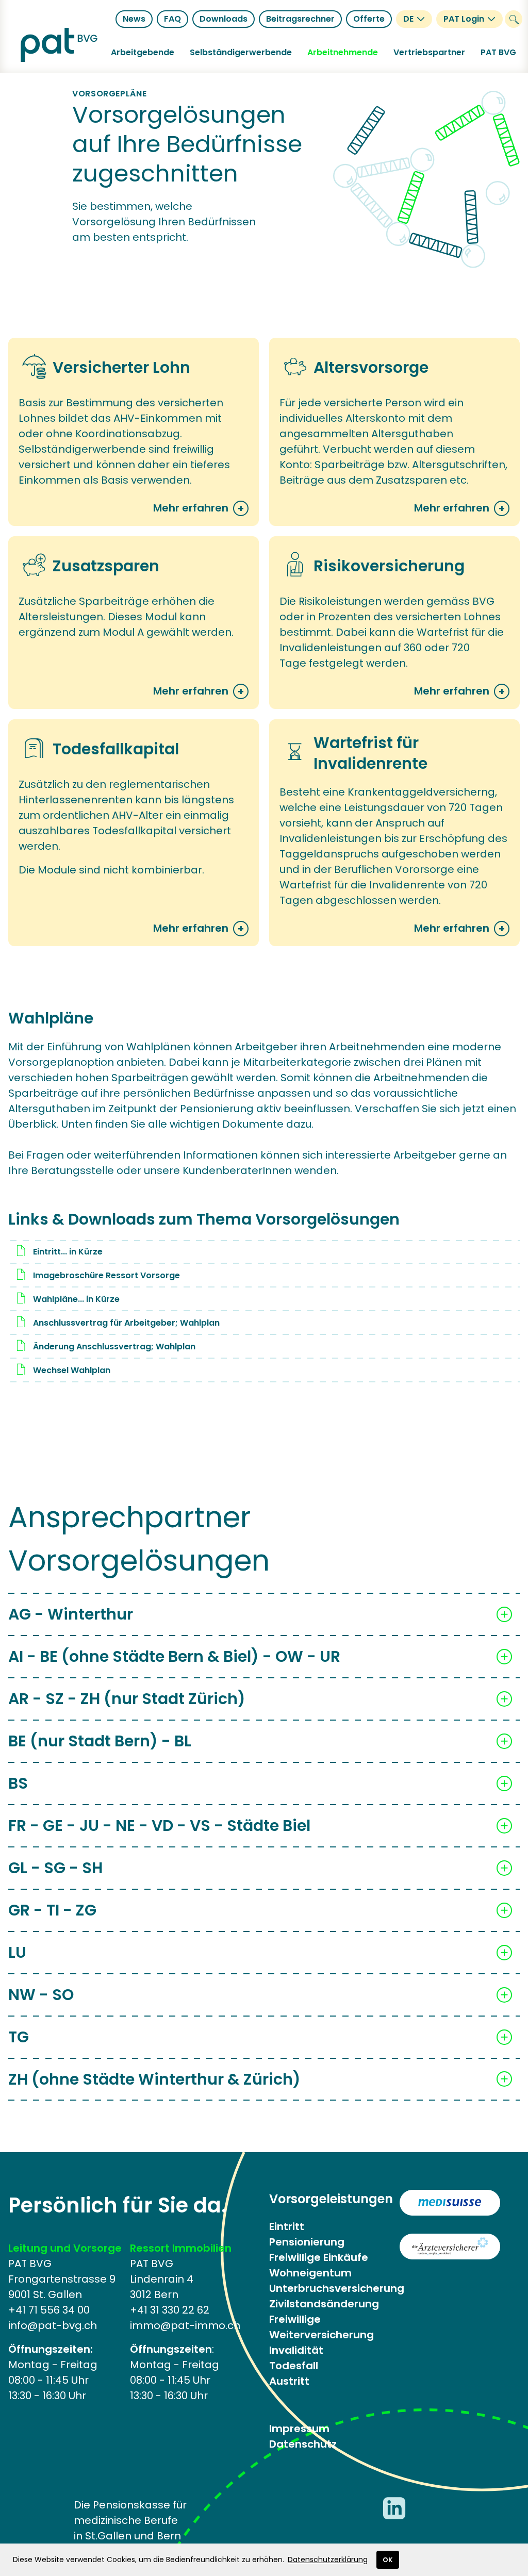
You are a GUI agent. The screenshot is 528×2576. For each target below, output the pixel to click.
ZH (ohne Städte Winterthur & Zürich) (154, 2079)
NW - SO (41, 1995)
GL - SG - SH (55, 1868)
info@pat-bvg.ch (53, 2325)
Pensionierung (307, 2242)
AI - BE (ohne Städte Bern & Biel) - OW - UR (174, 1656)
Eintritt (287, 2226)
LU (17, 1952)
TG (19, 2037)
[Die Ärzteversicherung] (450, 2247)
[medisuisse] (450, 2203)
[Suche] (514, 19)
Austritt (289, 2381)
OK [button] (388, 2560)
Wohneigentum (310, 2273)
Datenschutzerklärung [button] (328, 2560)
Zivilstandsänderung (324, 2304)
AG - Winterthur (71, 1614)
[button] (143, 53)
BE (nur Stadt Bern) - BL (100, 1741)
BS (18, 1783)
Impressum (299, 2429)
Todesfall (294, 2366)
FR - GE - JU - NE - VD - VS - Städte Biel (159, 1826)
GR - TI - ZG (52, 1910)
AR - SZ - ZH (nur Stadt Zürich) (127, 1699)
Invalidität (296, 2350)
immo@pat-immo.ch (185, 2325)
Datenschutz (303, 2444)
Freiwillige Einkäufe (319, 2257)
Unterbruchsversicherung (337, 2288)
